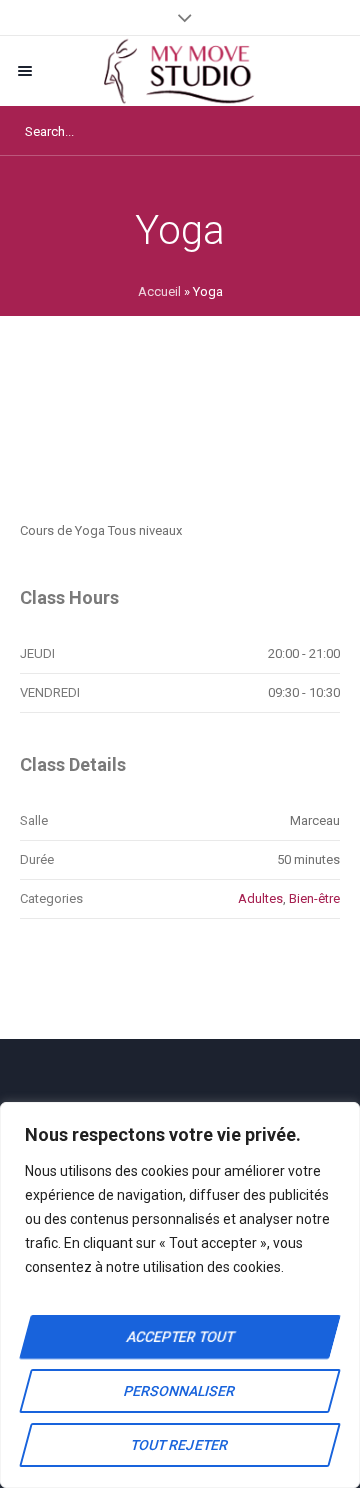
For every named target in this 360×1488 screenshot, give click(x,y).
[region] (180, 1295)
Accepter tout (179, 1337)
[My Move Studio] (180, 71)
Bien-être (314, 898)
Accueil (159, 291)
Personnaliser (179, 1391)
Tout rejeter (179, 1445)
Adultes (260, 898)
